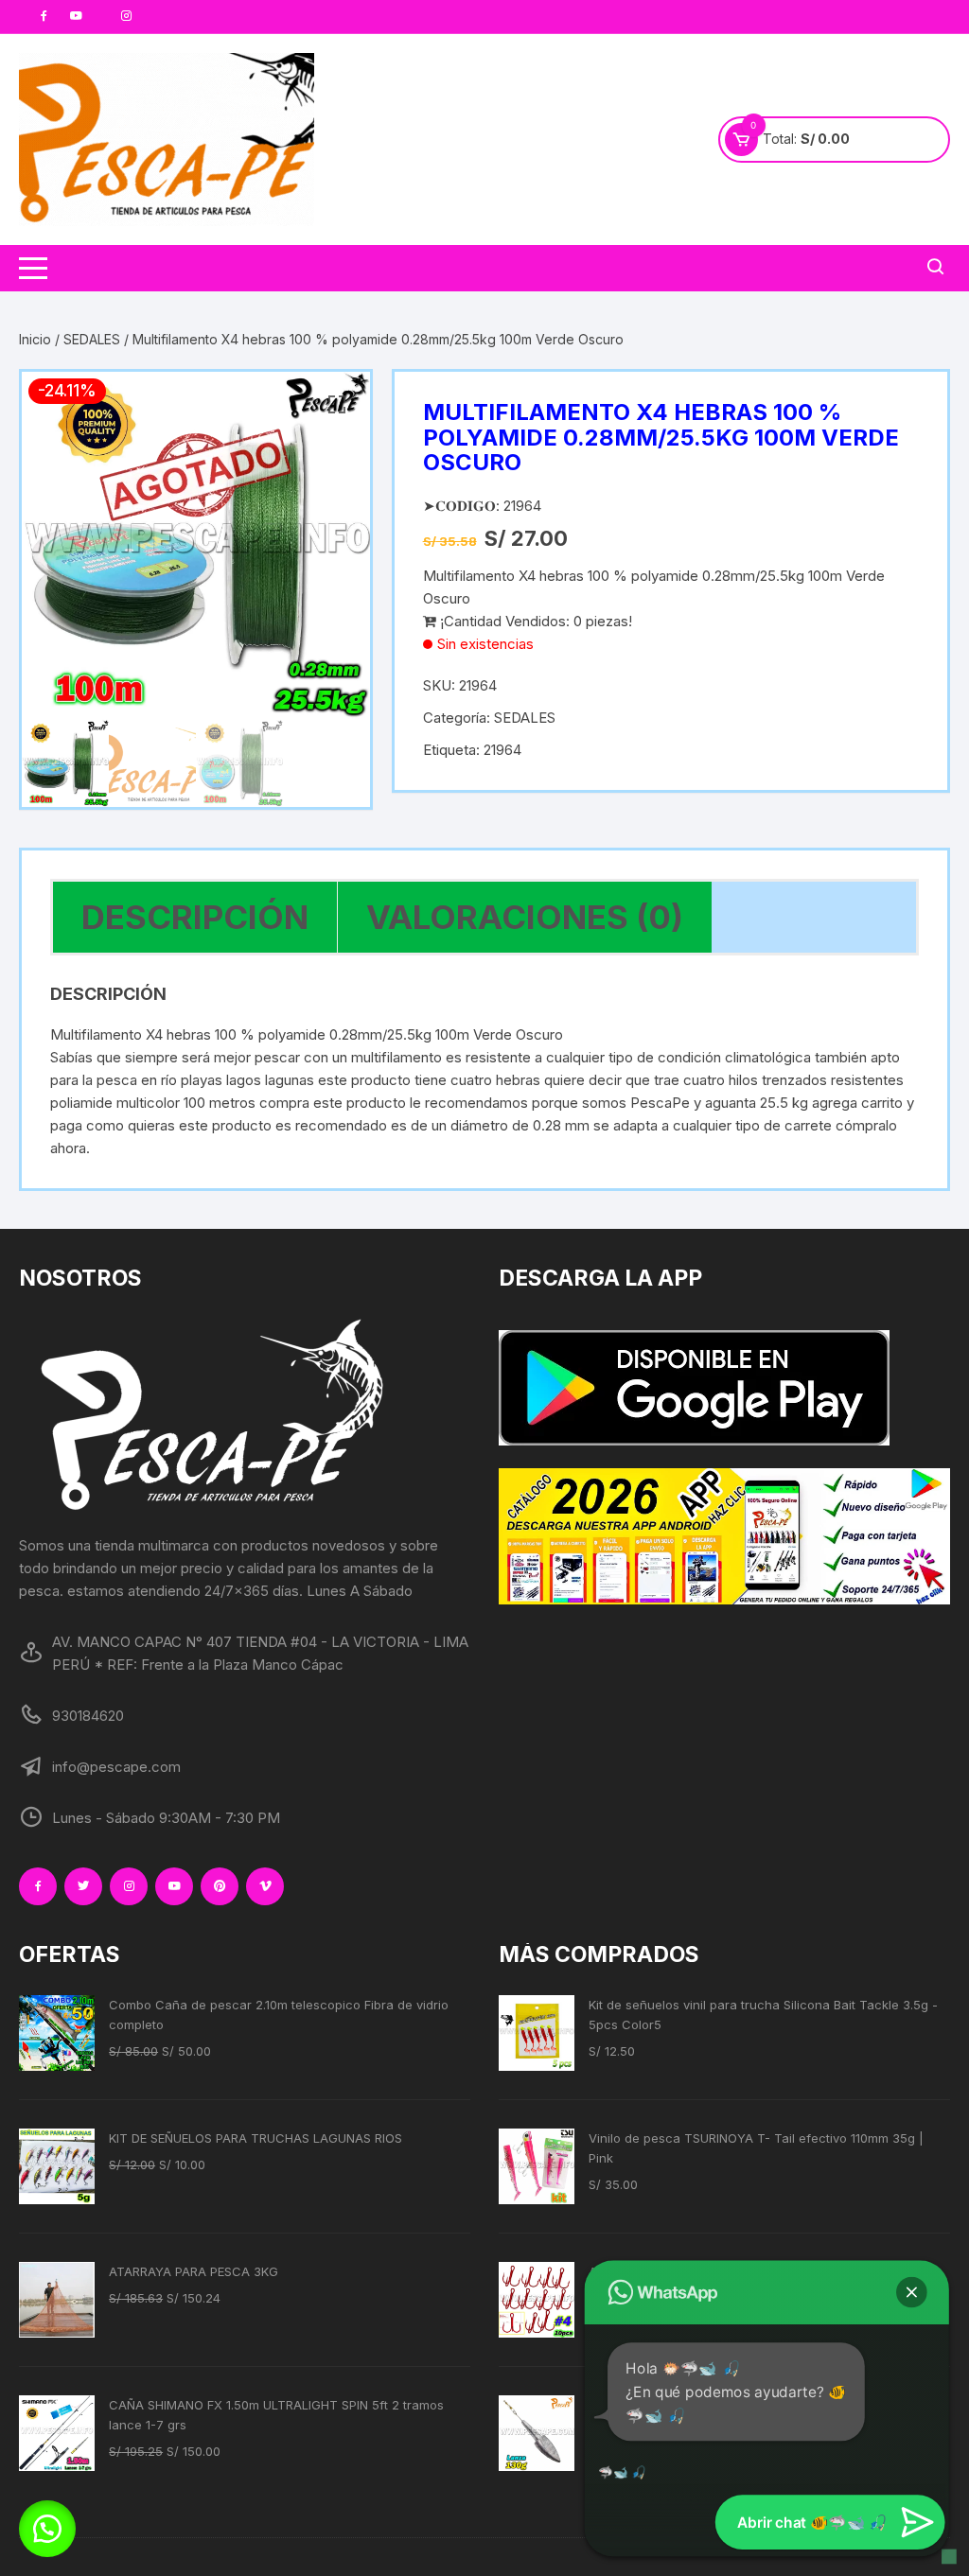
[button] (337, 405)
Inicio (35, 339)
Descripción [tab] (195, 917)
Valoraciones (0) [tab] (525, 917)
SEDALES (92, 339)
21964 (502, 750)
